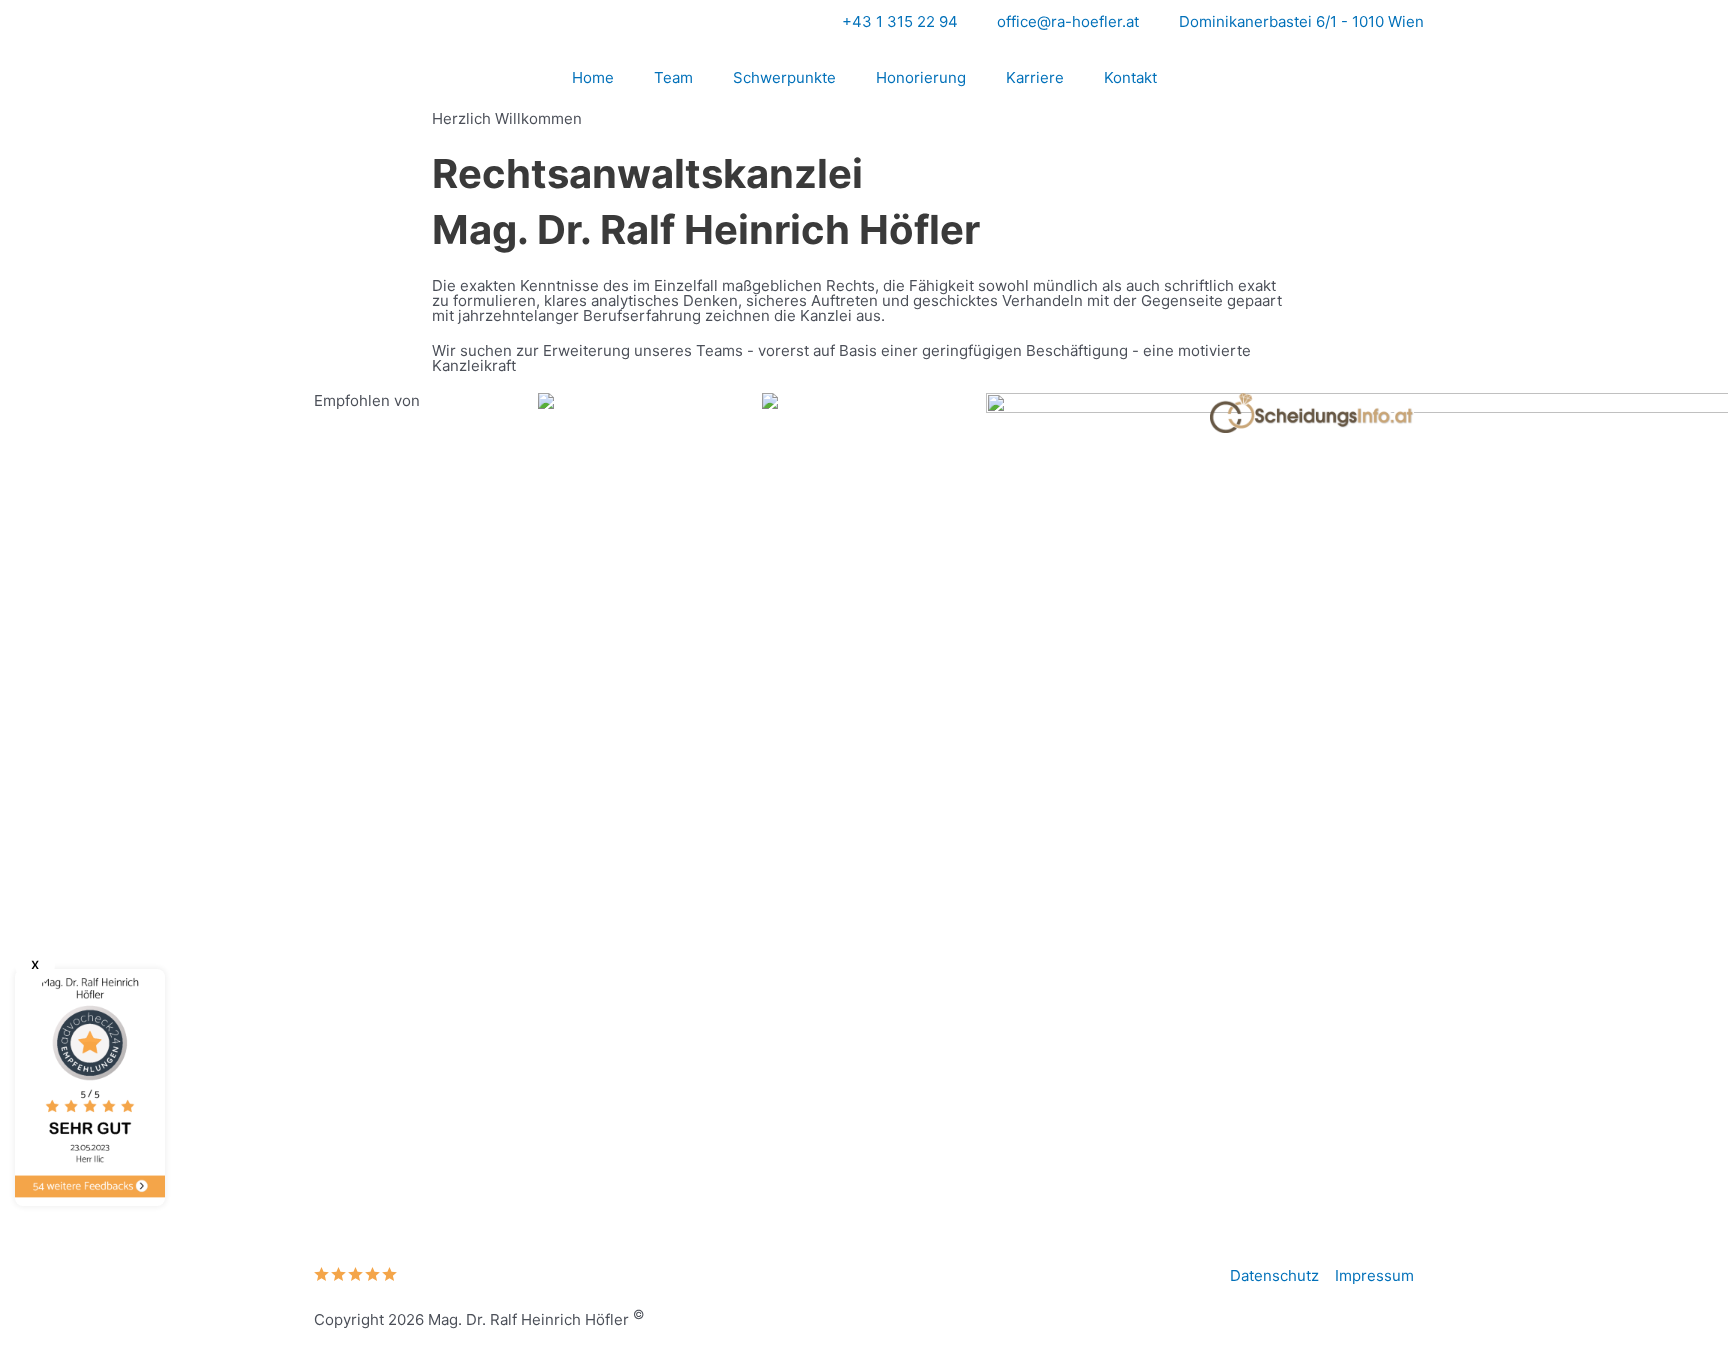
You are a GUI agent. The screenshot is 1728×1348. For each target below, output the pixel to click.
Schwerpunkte (784, 77)
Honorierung (921, 77)
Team (673, 77)
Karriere (1035, 77)
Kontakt (1130, 77)
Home (593, 77)
